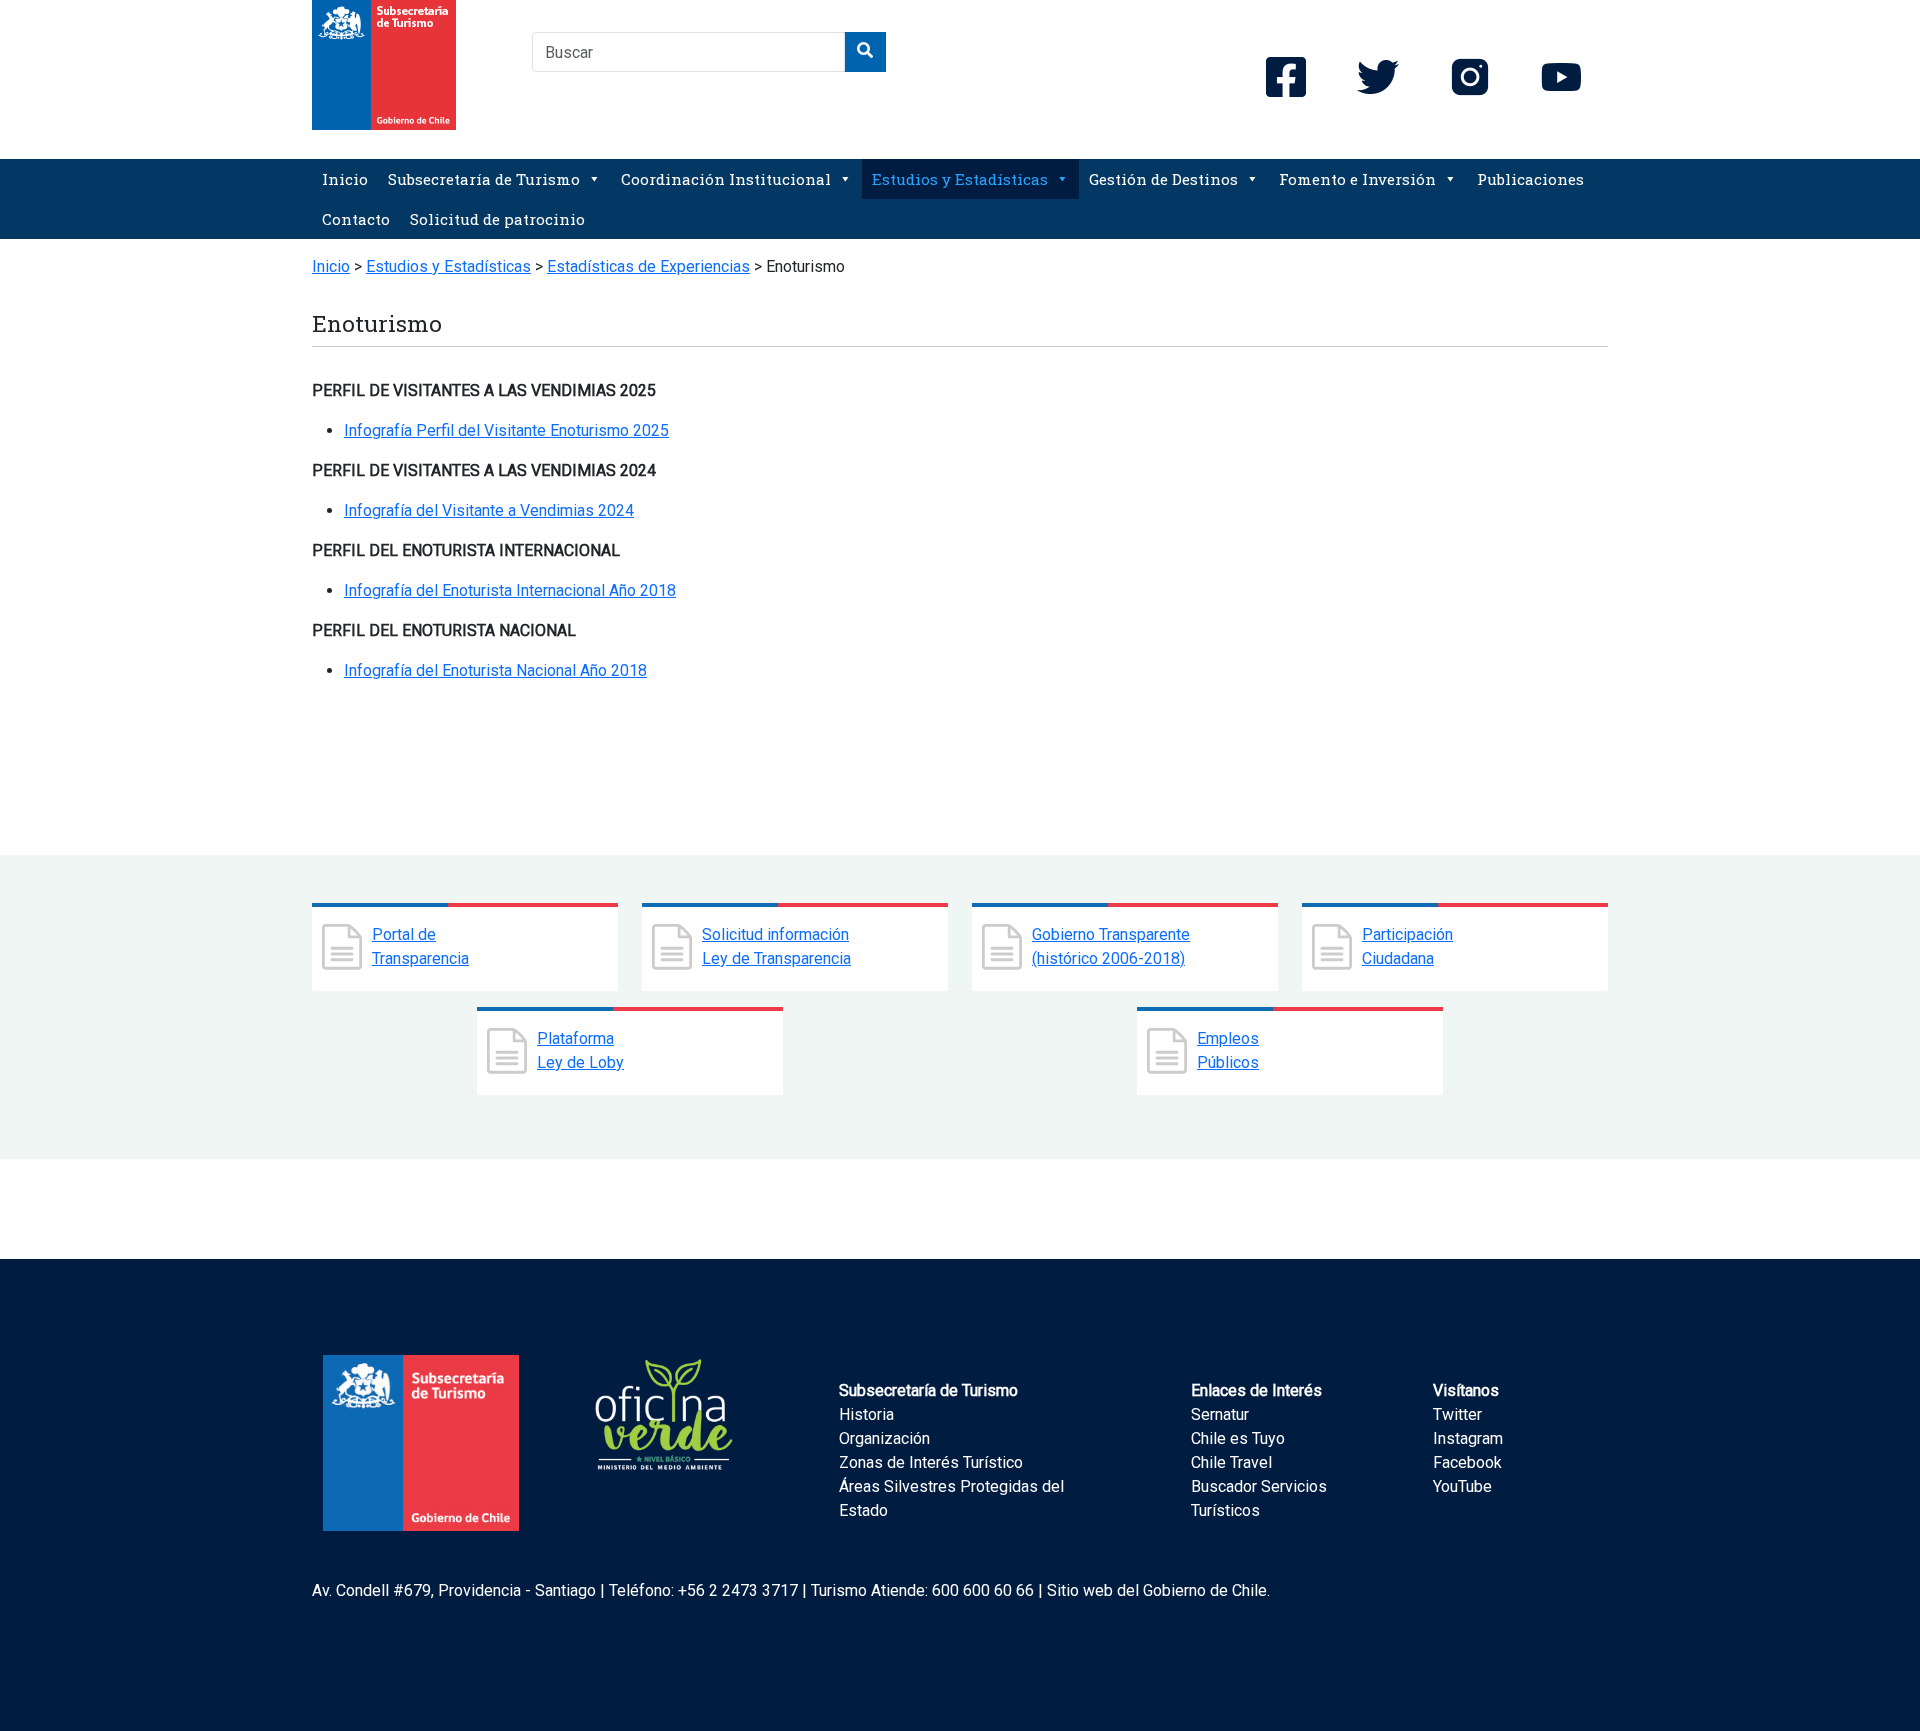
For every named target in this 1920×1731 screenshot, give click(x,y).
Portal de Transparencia (420, 946)
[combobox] (688, 52)
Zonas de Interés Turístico (931, 1462)
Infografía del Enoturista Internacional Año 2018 (510, 590)
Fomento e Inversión (1357, 179)
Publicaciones (1530, 179)
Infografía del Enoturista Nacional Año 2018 (495, 670)
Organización (884, 1438)
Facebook (1467, 1462)
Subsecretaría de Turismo (484, 179)
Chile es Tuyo (1238, 1438)
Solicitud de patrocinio (497, 219)
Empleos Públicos (1228, 1050)
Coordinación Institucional (726, 179)
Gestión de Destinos (1163, 179)
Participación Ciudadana (1407, 946)
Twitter (1457, 1414)
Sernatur (1220, 1414)
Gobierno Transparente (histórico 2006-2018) (1111, 946)
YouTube (1462, 1486)
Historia (866, 1414)
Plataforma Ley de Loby (580, 1050)
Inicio (345, 179)
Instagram (1468, 1438)
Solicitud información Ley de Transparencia (776, 946)
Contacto (356, 219)
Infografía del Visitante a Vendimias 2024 (489, 510)
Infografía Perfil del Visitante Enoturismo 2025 (506, 430)
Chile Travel (1231, 1462)
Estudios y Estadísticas (960, 179)
